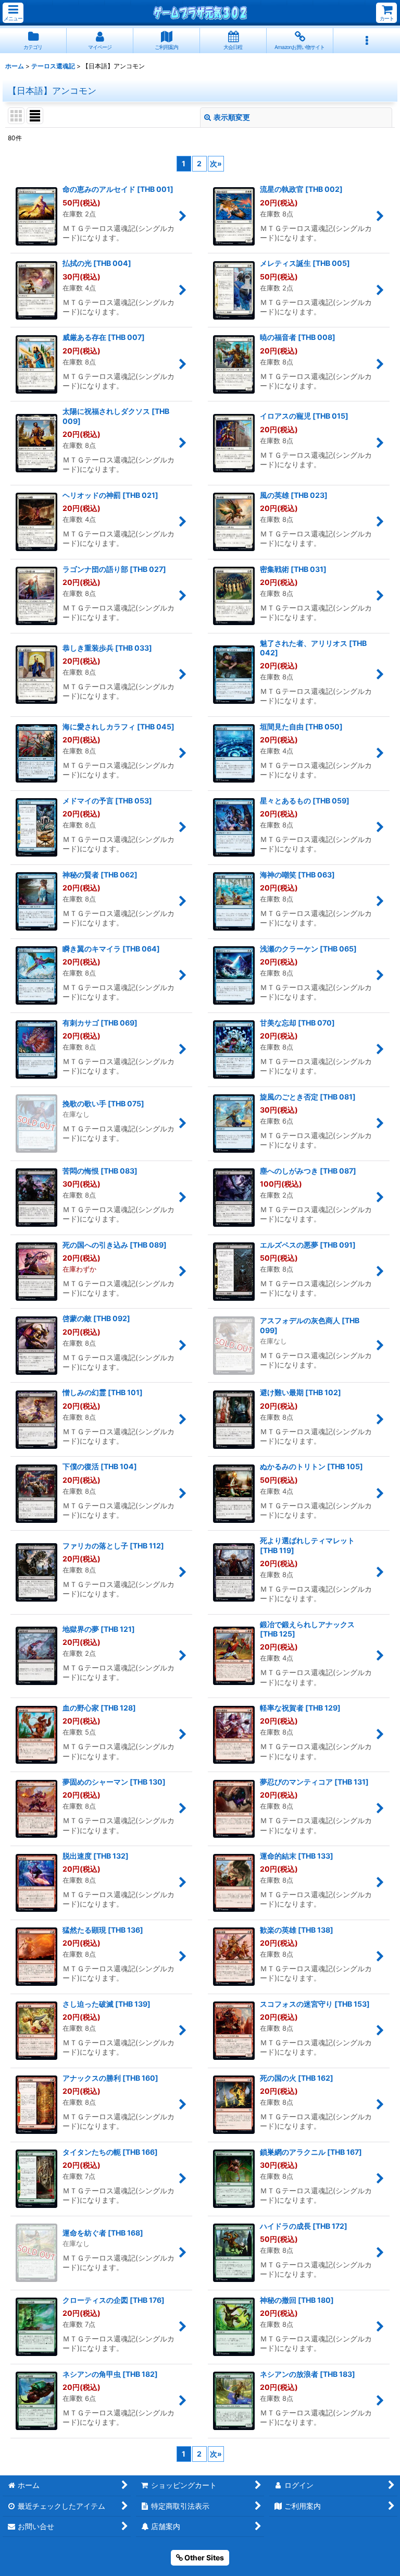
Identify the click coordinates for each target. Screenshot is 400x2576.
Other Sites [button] (203, 2557)
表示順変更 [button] (232, 117)
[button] (13, 13)
